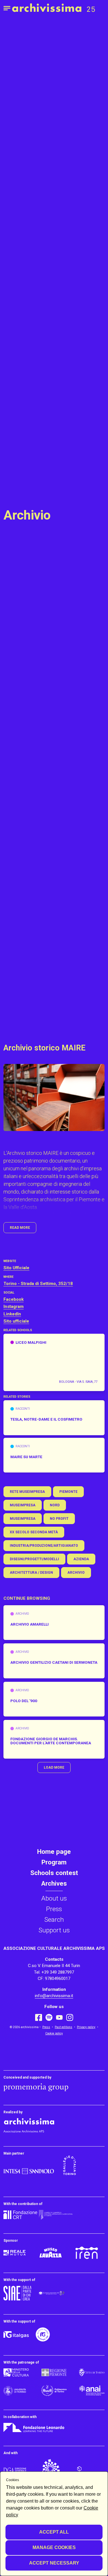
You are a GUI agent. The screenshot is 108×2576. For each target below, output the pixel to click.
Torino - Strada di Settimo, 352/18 (38, 1284)
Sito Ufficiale (16, 1268)
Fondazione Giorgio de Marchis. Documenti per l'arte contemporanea (51, 1741)
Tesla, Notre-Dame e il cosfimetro (46, 1419)
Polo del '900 (24, 1701)
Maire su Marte (26, 1457)
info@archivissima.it (54, 1996)
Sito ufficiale (16, 1321)
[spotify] (49, 2017)
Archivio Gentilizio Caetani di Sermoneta (54, 1663)
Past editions (64, 2027)
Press (46, 2027)
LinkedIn (12, 1314)
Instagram (14, 1306)
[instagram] (70, 2018)
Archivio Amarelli (30, 1624)
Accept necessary (54, 2563)
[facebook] (39, 2017)
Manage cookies (54, 2547)
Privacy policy (86, 2027)
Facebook (14, 1299)
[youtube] (59, 2017)
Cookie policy (54, 2033)
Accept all (54, 2532)
